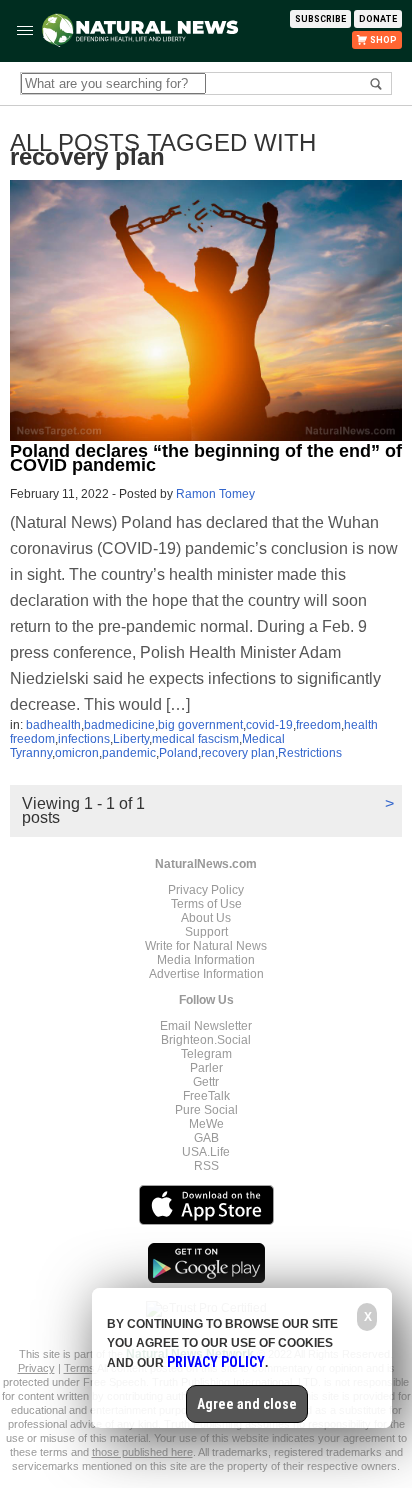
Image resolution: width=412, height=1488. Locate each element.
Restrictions (310, 753)
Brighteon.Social (206, 1040)
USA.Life (206, 1152)
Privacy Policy (206, 890)
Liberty (131, 739)
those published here (142, 1452)
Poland (178, 753)
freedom (318, 725)
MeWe (206, 1124)
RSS (206, 1166)
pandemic (129, 753)
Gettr (206, 1082)
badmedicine (119, 725)
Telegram (206, 1054)
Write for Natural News (206, 946)
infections (84, 739)
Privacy (36, 1368)
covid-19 (269, 725)
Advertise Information (206, 974)
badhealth (53, 725)
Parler (206, 1068)
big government (200, 725)
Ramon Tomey (215, 494)
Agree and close (247, 1404)
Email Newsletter (206, 1026)
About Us (206, 918)
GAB (206, 1138)
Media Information (206, 960)
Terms (80, 1368)
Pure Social (206, 1110)
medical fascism (195, 739)
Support (206, 932)
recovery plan (238, 753)
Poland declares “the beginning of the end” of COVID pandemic (206, 458)
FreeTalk (206, 1096)
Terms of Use (206, 904)
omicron (77, 753)
